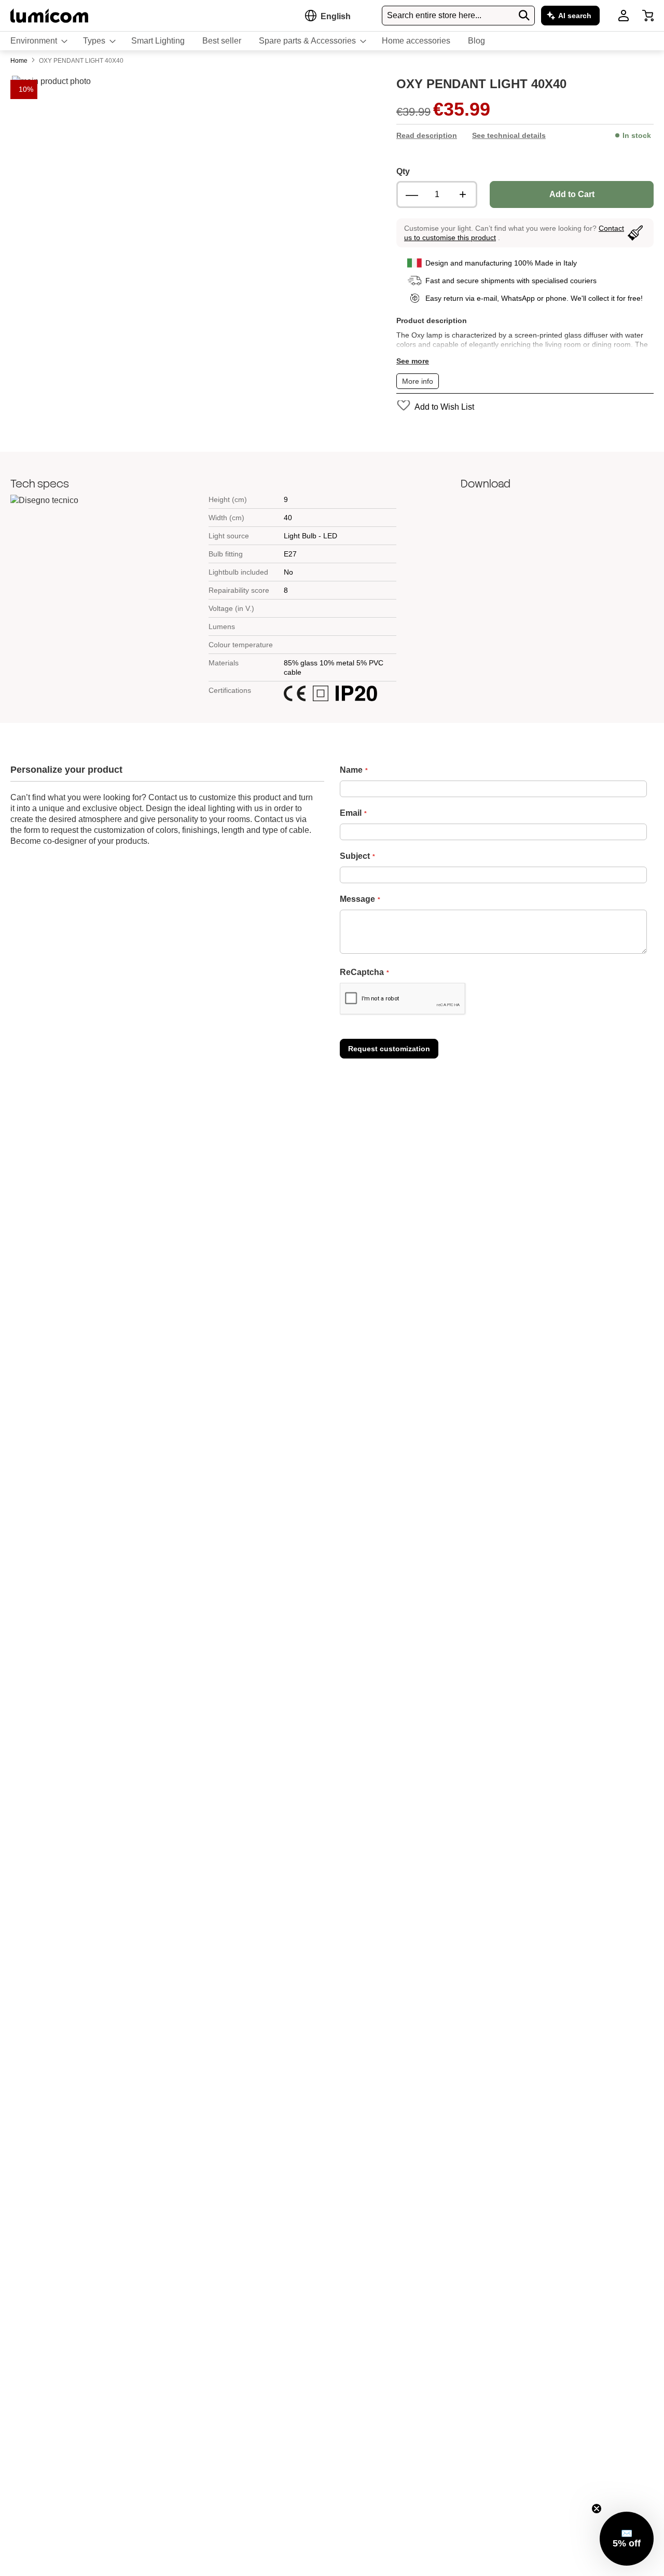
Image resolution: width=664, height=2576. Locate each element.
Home (20, 61)
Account (624, 16)
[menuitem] (38, 41)
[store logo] (49, 15)
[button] (336, 16)
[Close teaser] (597, 2509)
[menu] (332, 41)
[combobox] (458, 16)
